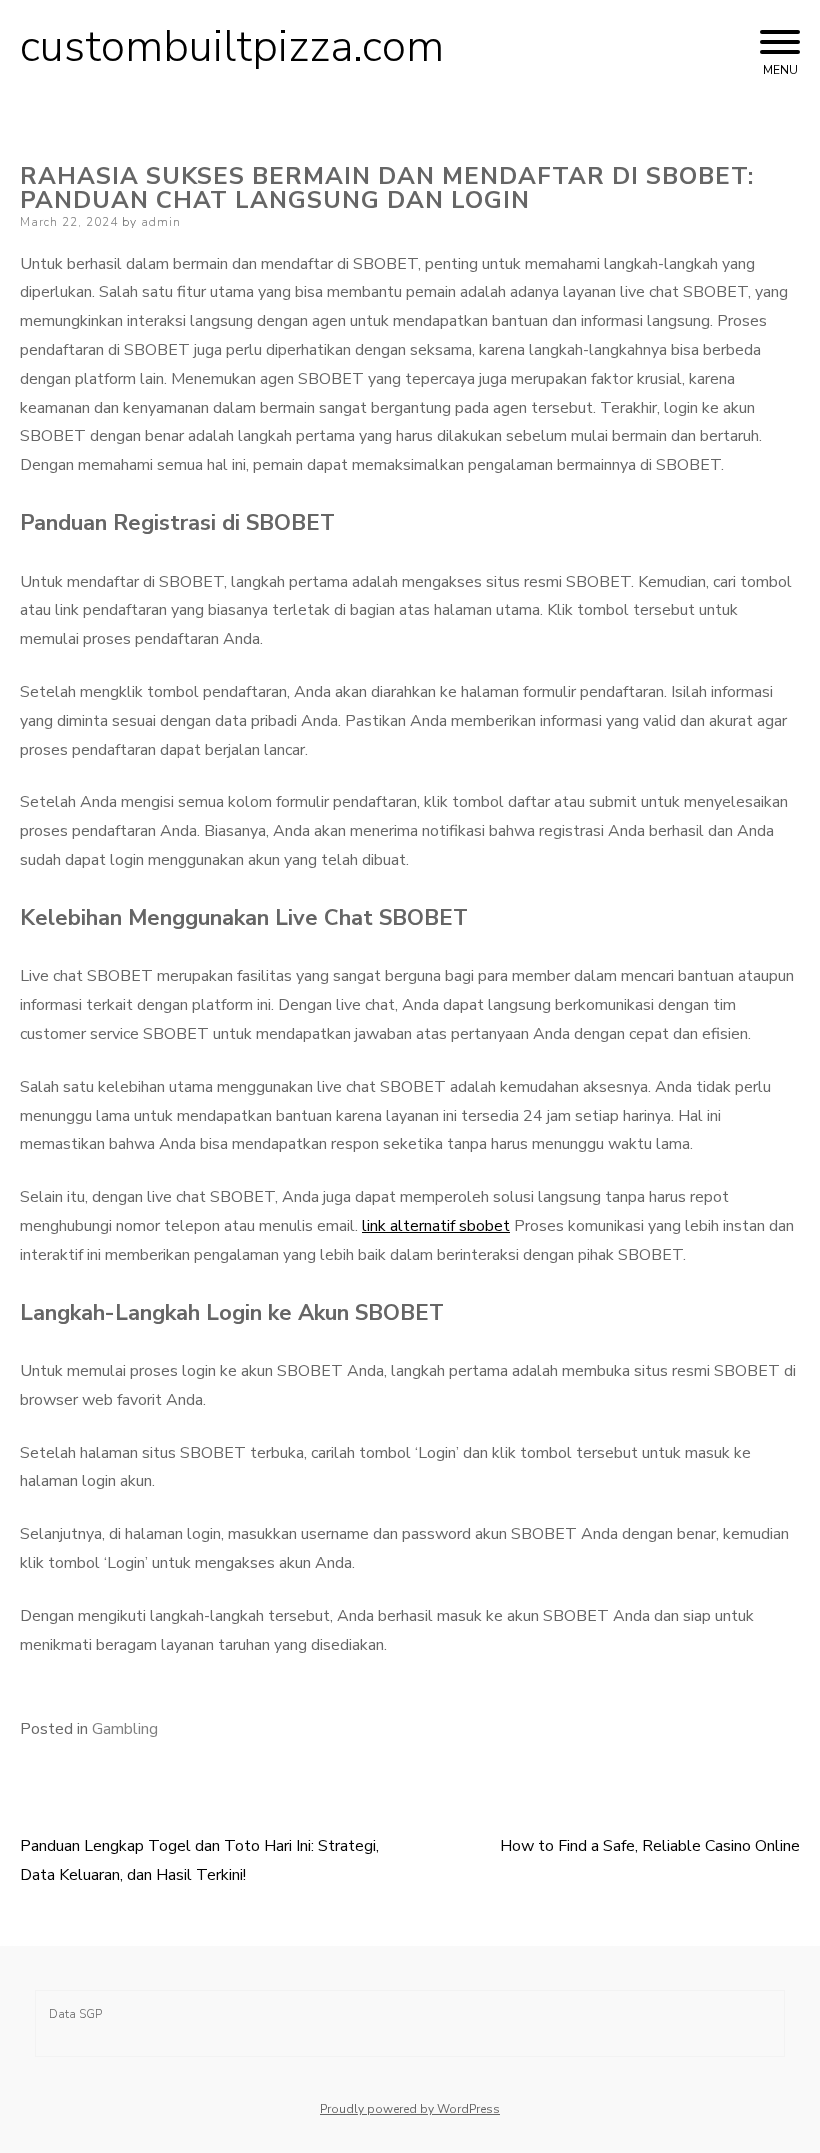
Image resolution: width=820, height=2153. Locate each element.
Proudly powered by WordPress (410, 2109)
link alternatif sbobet (436, 1226)
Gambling (125, 1729)
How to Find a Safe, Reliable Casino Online (650, 1846)
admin (161, 222)
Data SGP (75, 2014)
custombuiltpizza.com (232, 47)
